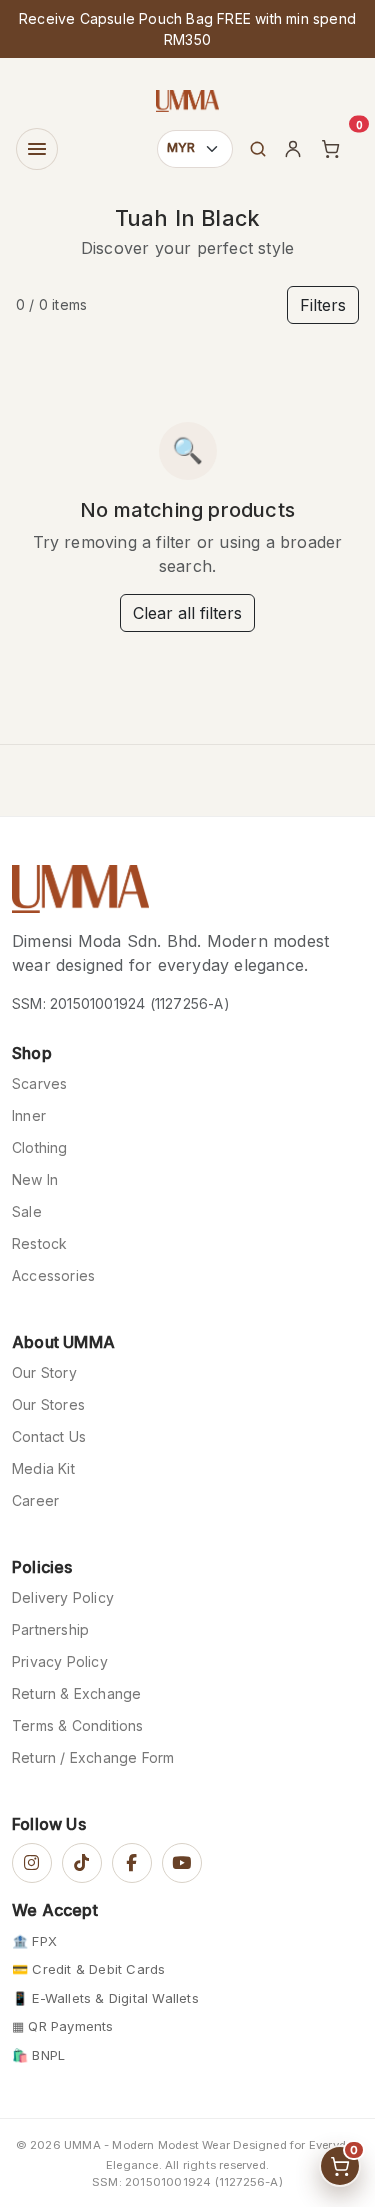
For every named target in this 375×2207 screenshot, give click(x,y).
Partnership (50, 1629)
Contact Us (49, 1436)
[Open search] (258, 149)
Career (35, 1500)
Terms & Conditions (78, 1725)
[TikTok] (82, 1863)
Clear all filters (187, 613)
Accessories (53, 1275)
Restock (39, 1243)
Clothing (40, 1147)
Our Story (44, 1372)
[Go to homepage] (80, 895)
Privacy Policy (60, 1661)
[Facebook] (132, 1863)
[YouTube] (182, 1863)
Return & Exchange (76, 1693)
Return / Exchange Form (93, 1757)
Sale (27, 1211)
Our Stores (48, 1404)
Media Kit (43, 1468)
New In (35, 1179)
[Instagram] (32, 1863)
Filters (323, 305)
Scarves (39, 1083)
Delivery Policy (63, 1597)
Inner (29, 1115)
